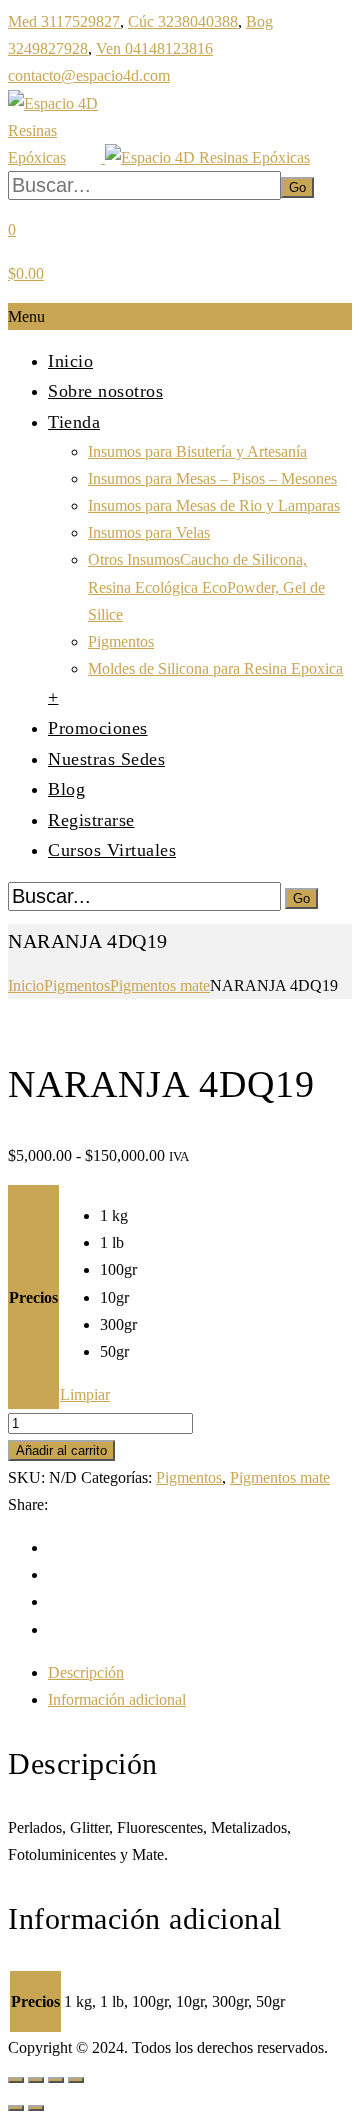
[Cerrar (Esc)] (76, 2080)
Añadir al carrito (61, 1450)
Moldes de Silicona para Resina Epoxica (215, 668)
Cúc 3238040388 (183, 21)
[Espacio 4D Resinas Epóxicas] (159, 157)
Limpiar (85, 1394)
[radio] (118, 1215)
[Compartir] (56, 2080)
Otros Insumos (206, 586)
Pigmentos (121, 641)
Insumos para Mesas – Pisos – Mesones (212, 478)
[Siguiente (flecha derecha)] (36, 2108)
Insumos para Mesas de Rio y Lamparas (214, 505)
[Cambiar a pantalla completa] (36, 2080)
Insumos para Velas (149, 532)
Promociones (98, 728)
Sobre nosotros (105, 391)
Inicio (70, 361)
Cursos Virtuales (112, 850)
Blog (66, 789)
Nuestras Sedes (106, 759)
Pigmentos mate (160, 985)
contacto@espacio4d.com (89, 75)
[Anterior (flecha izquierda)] (16, 2108)
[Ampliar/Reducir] (16, 2080)
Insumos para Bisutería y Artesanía (197, 451)
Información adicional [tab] (117, 1699)
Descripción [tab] (86, 1672)
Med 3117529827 (64, 21)
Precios (33, 1297)
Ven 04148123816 (154, 48)
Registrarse (91, 820)
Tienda (74, 422)
